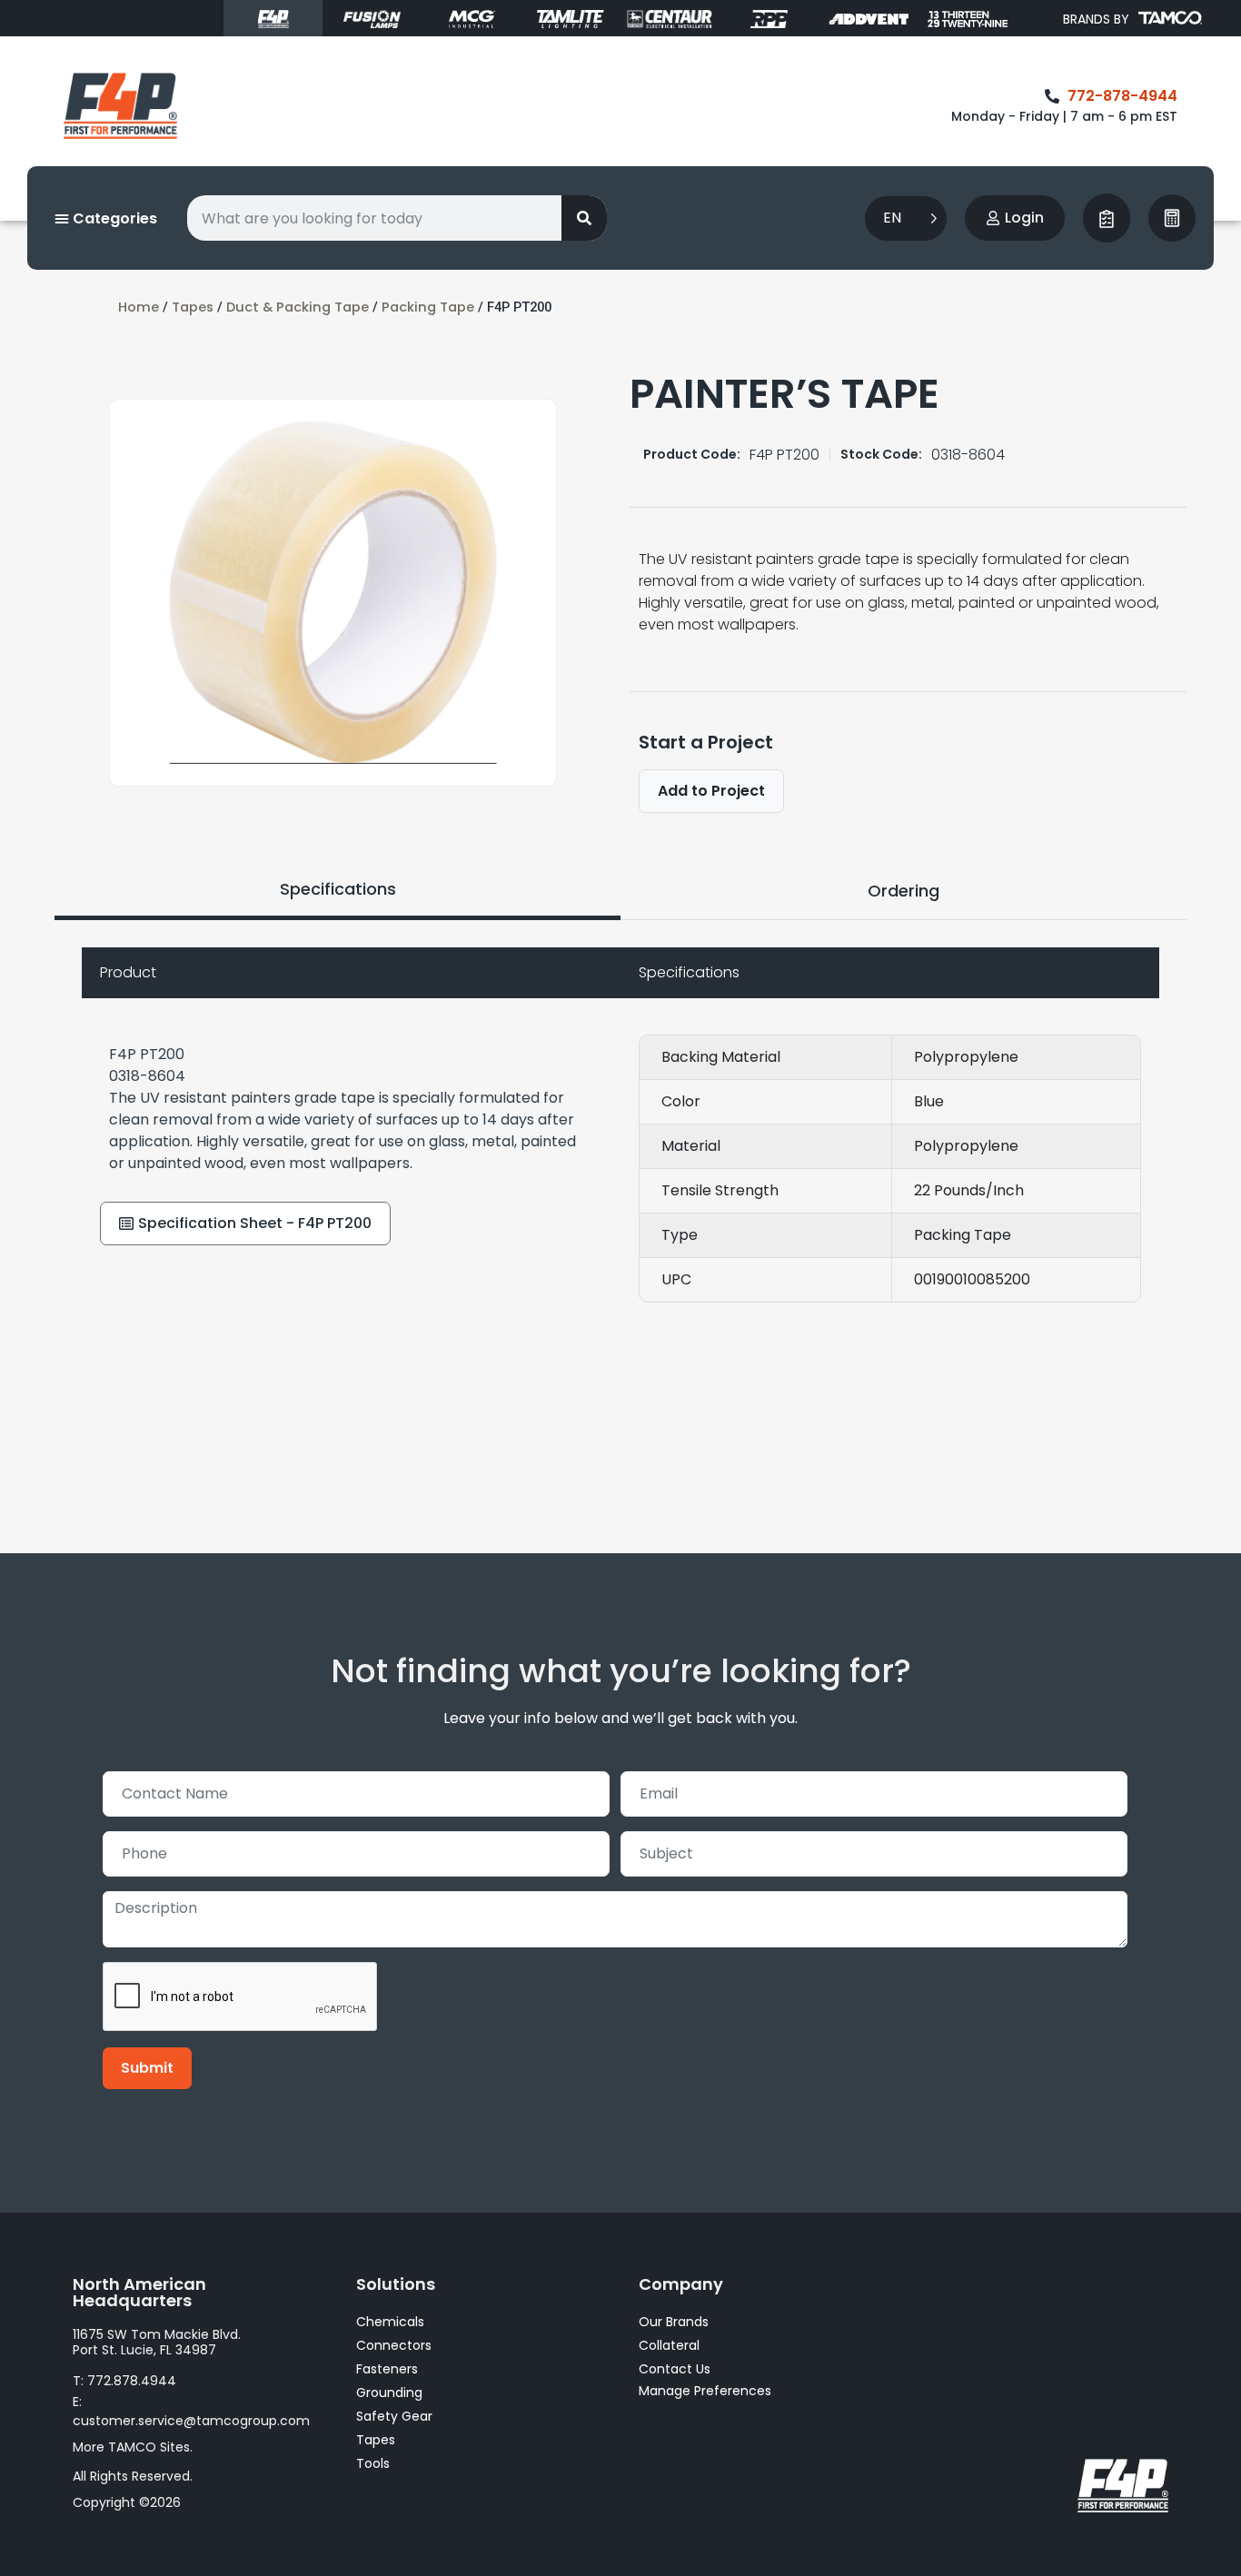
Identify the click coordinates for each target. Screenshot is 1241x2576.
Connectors (394, 2345)
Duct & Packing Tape (298, 307)
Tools (373, 2463)
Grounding (389, 2393)
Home (139, 307)
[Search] (584, 218)
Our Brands (674, 2322)
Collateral (669, 2345)
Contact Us (675, 2369)
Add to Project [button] (711, 791)
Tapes (193, 307)
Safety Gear (394, 2416)
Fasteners (387, 2369)
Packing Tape (428, 307)
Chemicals (390, 2322)
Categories (113, 218)
